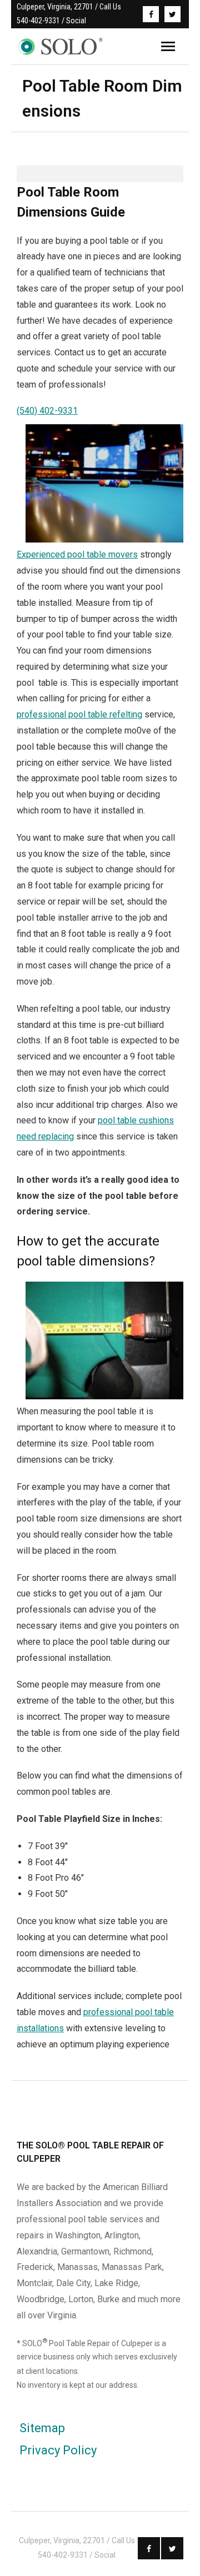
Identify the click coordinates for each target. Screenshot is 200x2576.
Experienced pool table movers (77, 554)
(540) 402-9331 (47, 411)
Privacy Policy (58, 2450)
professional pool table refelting (79, 714)
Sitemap (42, 2428)
